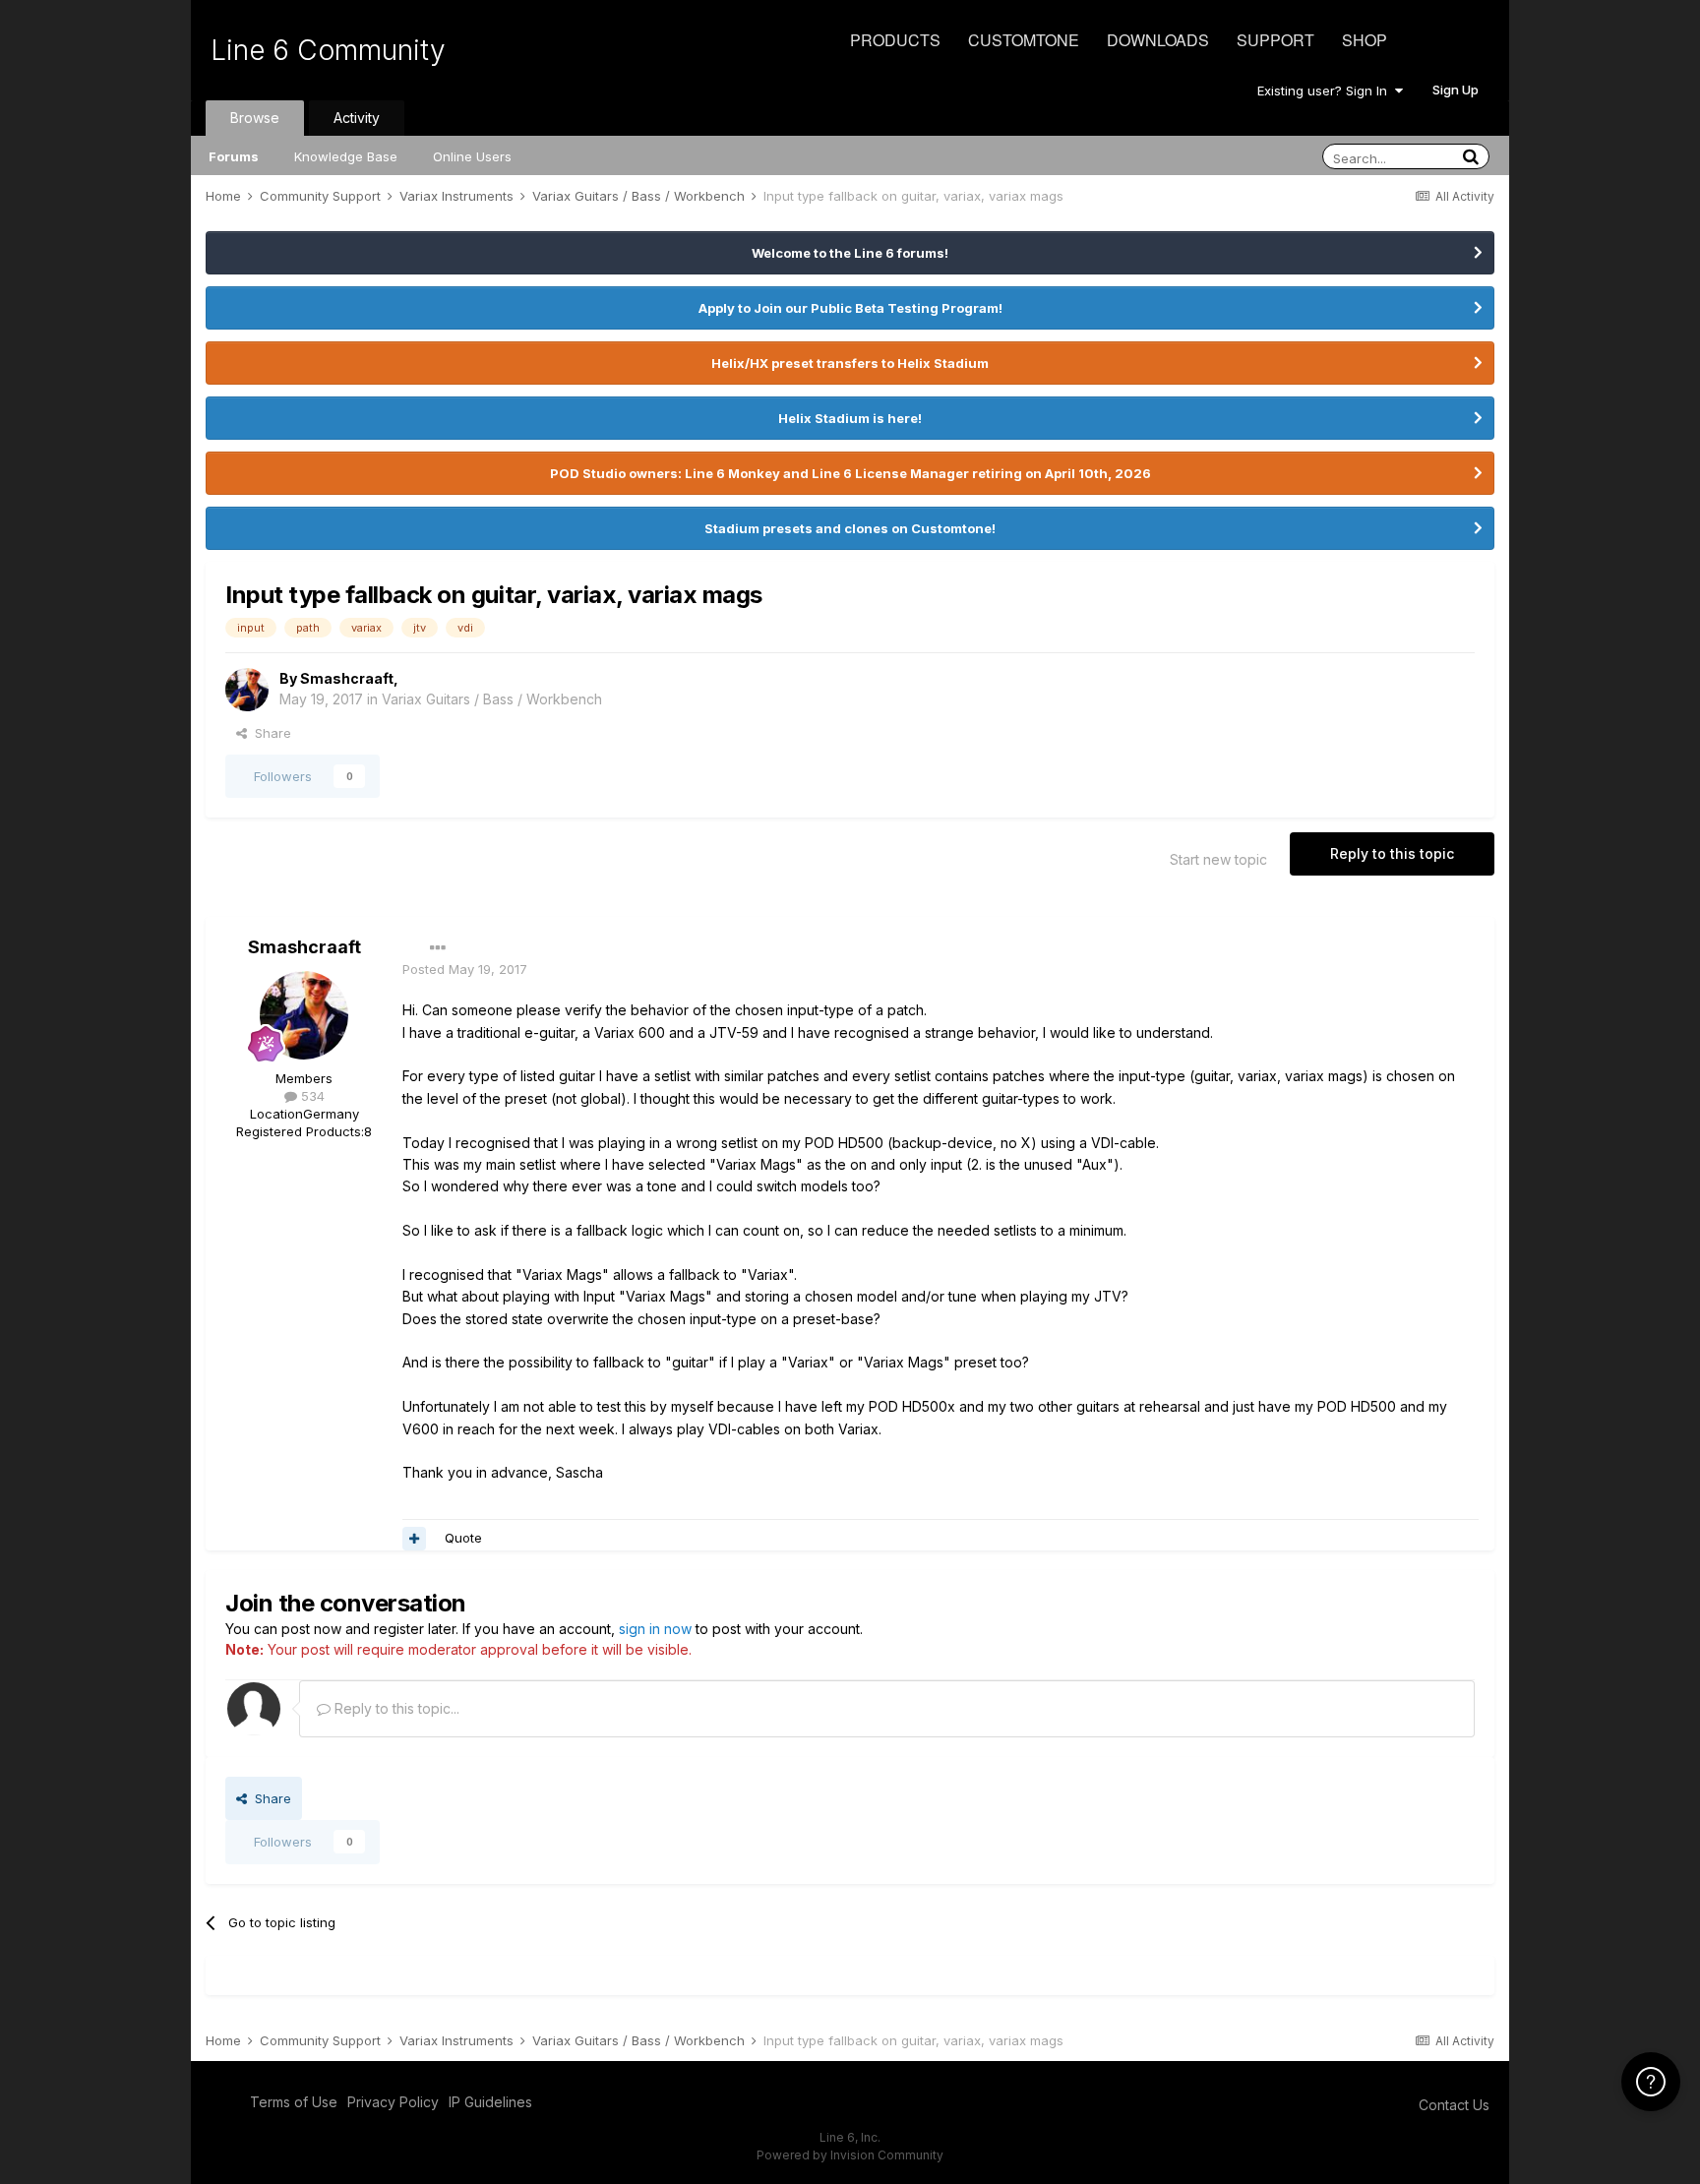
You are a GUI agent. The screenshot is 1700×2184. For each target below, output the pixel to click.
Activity (357, 118)
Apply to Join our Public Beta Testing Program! (850, 308)
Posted (465, 969)
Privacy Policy (393, 2102)
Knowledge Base (346, 156)
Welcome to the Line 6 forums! (850, 253)
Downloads (1158, 40)
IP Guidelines (490, 2102)
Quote (463, 1538)
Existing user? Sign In (1326, 91)
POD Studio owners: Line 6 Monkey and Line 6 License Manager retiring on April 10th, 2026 (850, 473)
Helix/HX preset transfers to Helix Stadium (850, 363)
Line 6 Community (328, 50)
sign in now (655, 1629)
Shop (1365, 40)
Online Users (472, 156)
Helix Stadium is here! (850, 418)
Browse (255, 118)
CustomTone (1024, 40)
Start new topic (1218, 859)
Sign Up (1456, 90)
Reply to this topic (1392, 853)
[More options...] (438, 948)
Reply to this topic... (395, 1708)
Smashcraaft (347, 678)
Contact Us (1454, 2105)
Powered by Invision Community (850, 2155)
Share (269, 733)
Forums (234, 156)
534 (311, 1096)
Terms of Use (294, 2102)
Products (895, 40)
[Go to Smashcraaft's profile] (247, 690)
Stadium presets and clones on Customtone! (850, 528)
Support (1275, 40)
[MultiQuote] (414, 1539)
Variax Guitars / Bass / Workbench (492, 699)
